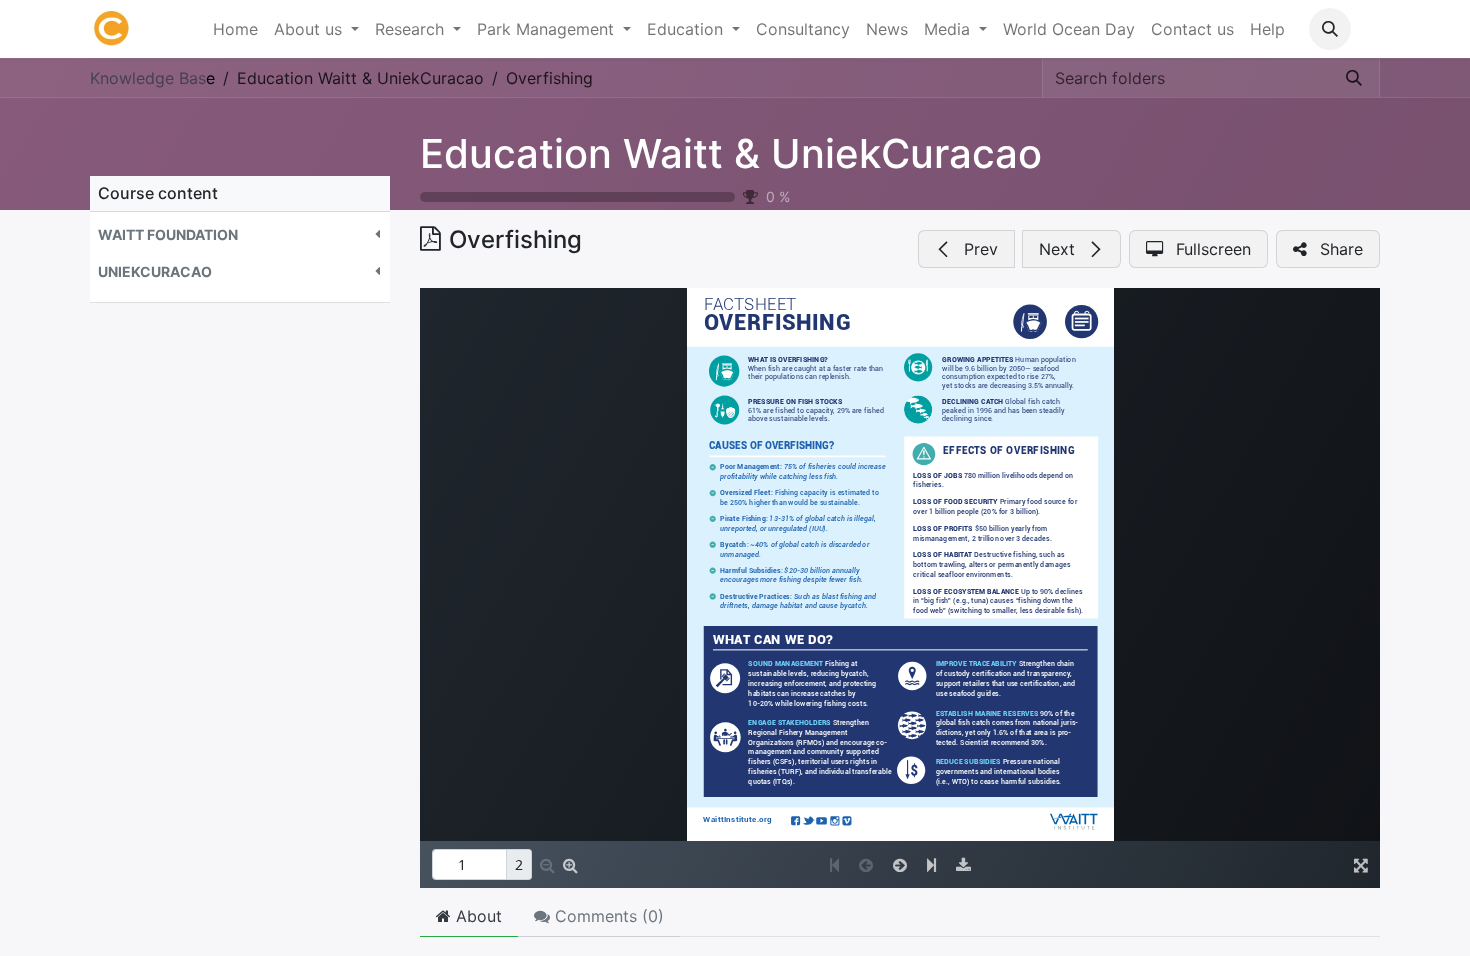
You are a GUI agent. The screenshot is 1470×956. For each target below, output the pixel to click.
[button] (1330, 29)
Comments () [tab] (607, 916)
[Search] (1354, 78)
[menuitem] (235, 29)
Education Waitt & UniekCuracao (731, 153)
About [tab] (476, 916)
